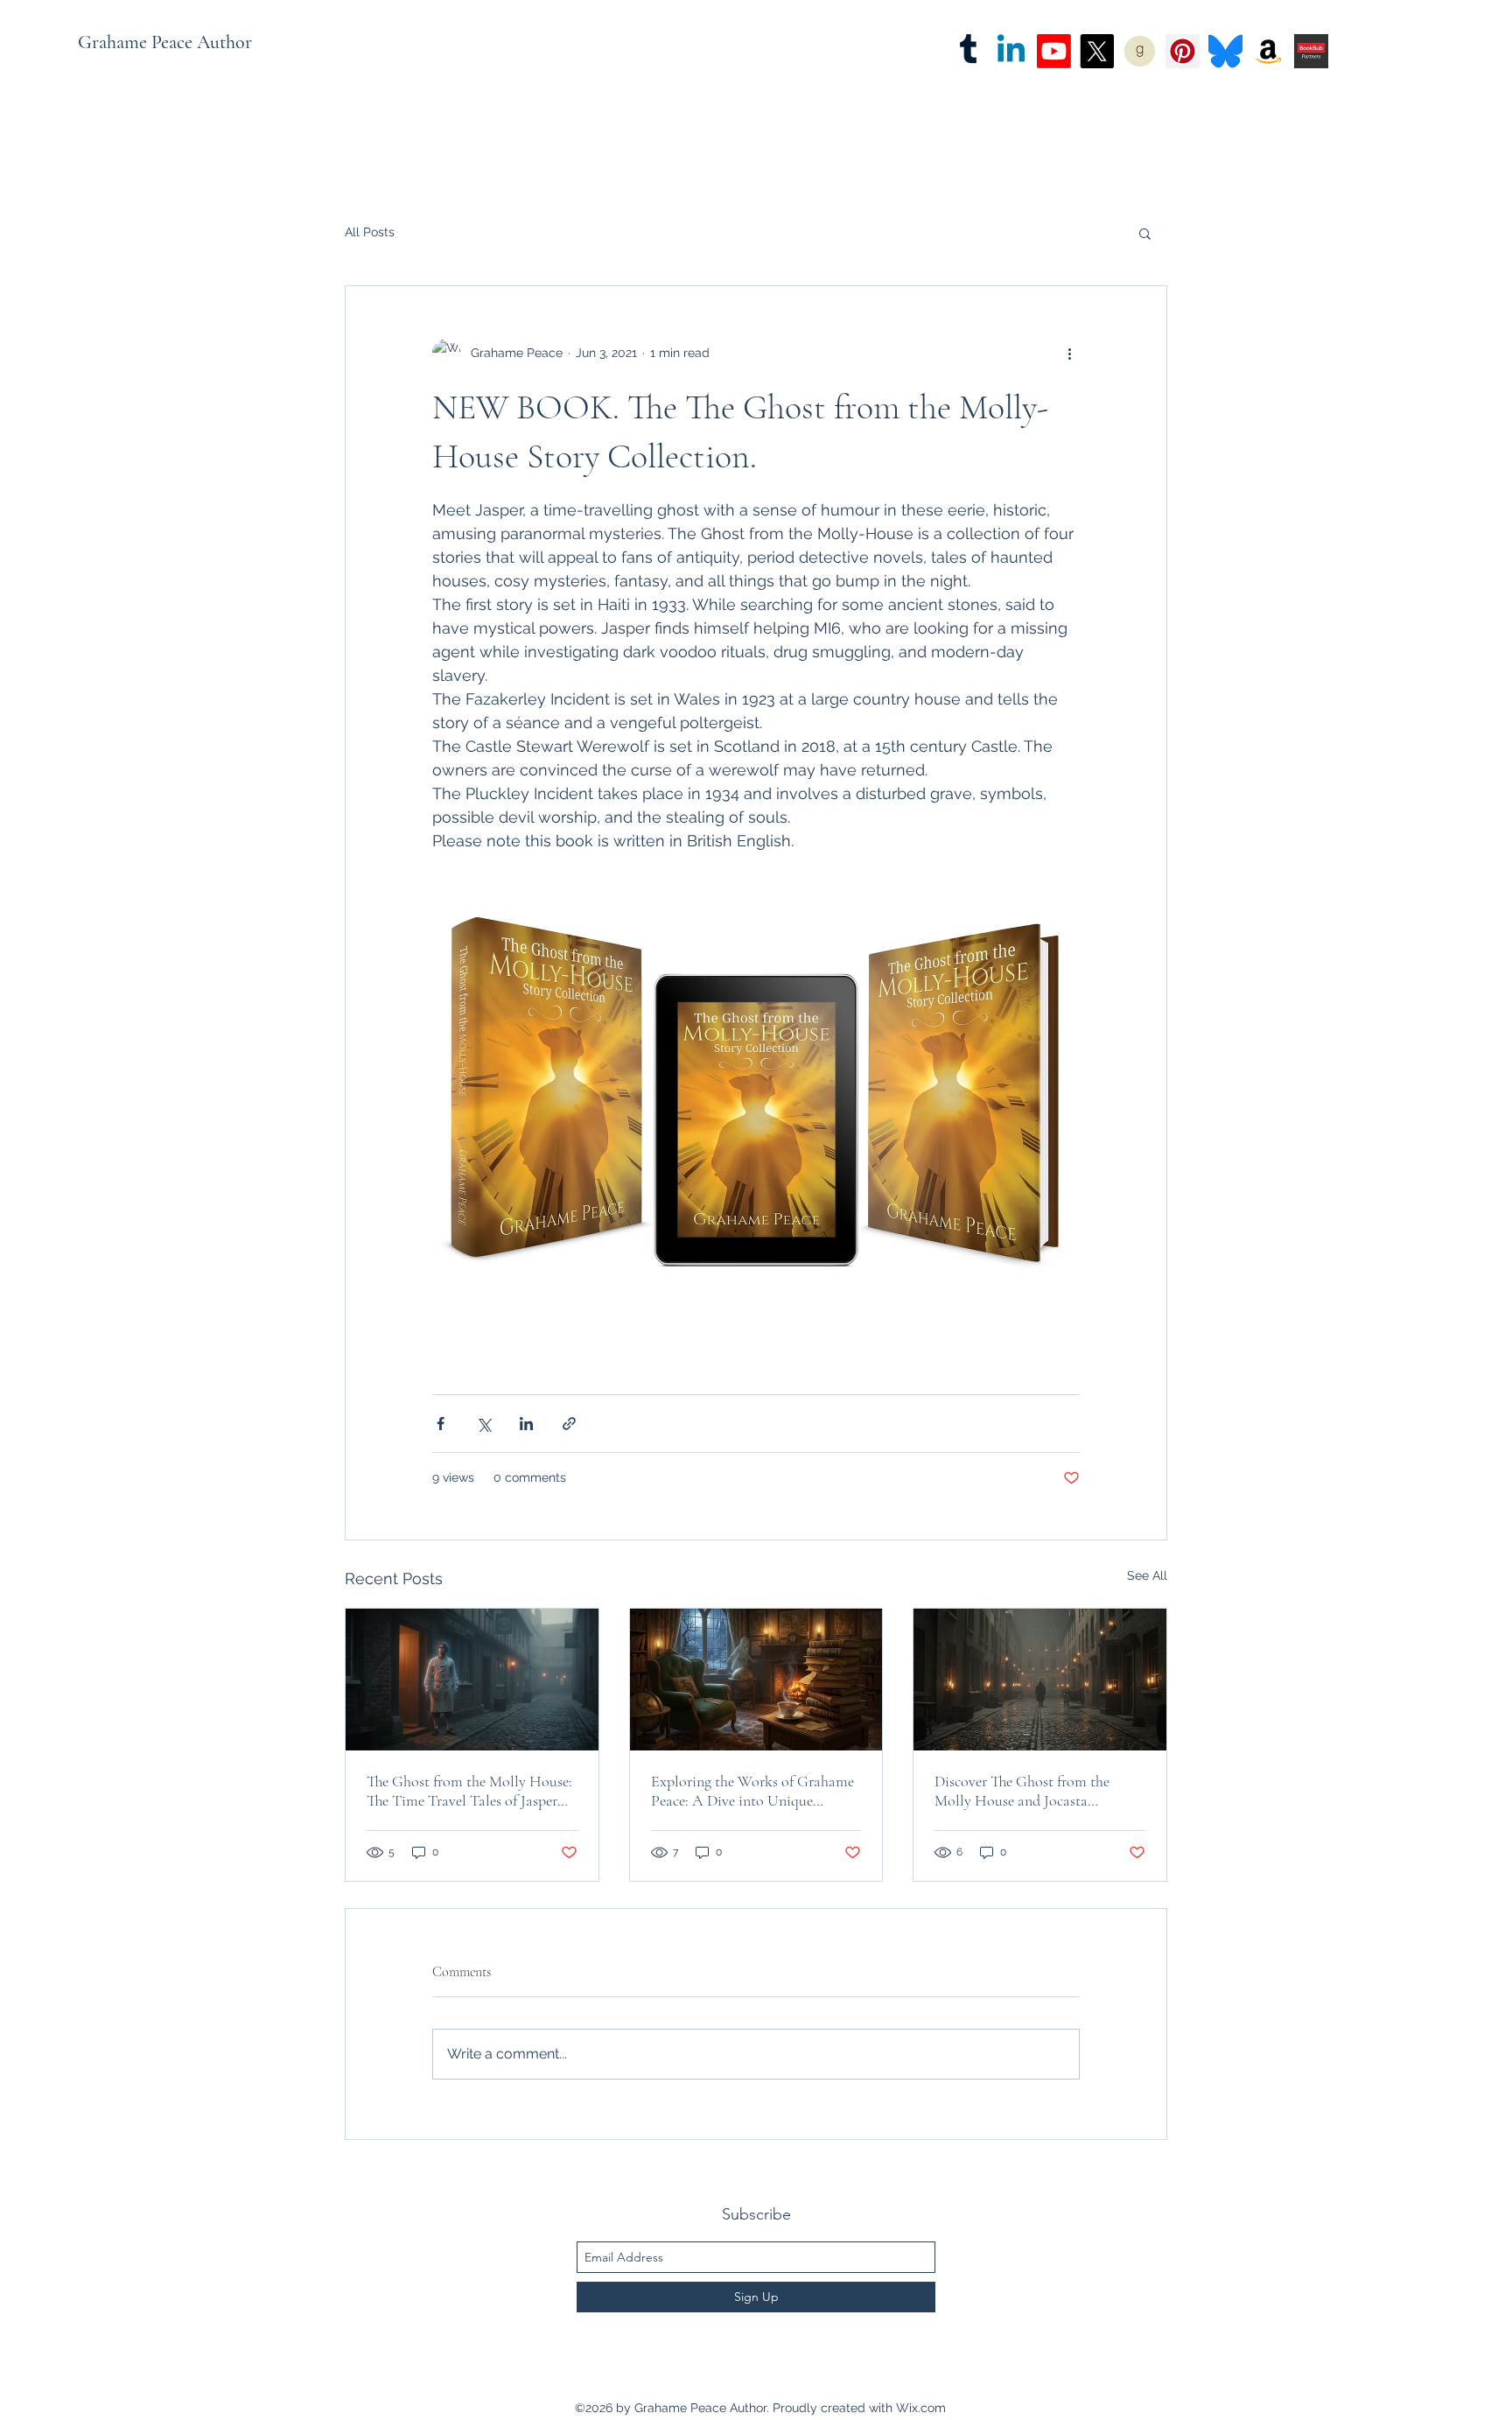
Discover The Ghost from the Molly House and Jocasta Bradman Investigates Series (1022, 1791)
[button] (1145, 233)
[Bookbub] (1311, 51)
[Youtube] (1054, 51)
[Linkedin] (1011, 51)
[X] (1097, 51)
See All (1147, 1575)
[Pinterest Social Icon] (1183, 51)
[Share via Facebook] (441, 1424)
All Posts (370, 232)
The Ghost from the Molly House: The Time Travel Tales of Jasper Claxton (469, 1791)
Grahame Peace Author (165, 42)
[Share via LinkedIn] (526, 1424)
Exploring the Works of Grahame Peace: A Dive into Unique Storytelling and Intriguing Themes (752, 1791)
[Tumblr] (968, 51)
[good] (1140, 51)
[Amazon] (1268, 51)
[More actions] (1069, 353)
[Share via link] (569, 1424)
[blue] (1225, 51)
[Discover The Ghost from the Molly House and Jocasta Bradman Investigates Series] (1040, 1680)
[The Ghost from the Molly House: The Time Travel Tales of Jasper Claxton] (472, 1680)
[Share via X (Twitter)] (483, 1424)
